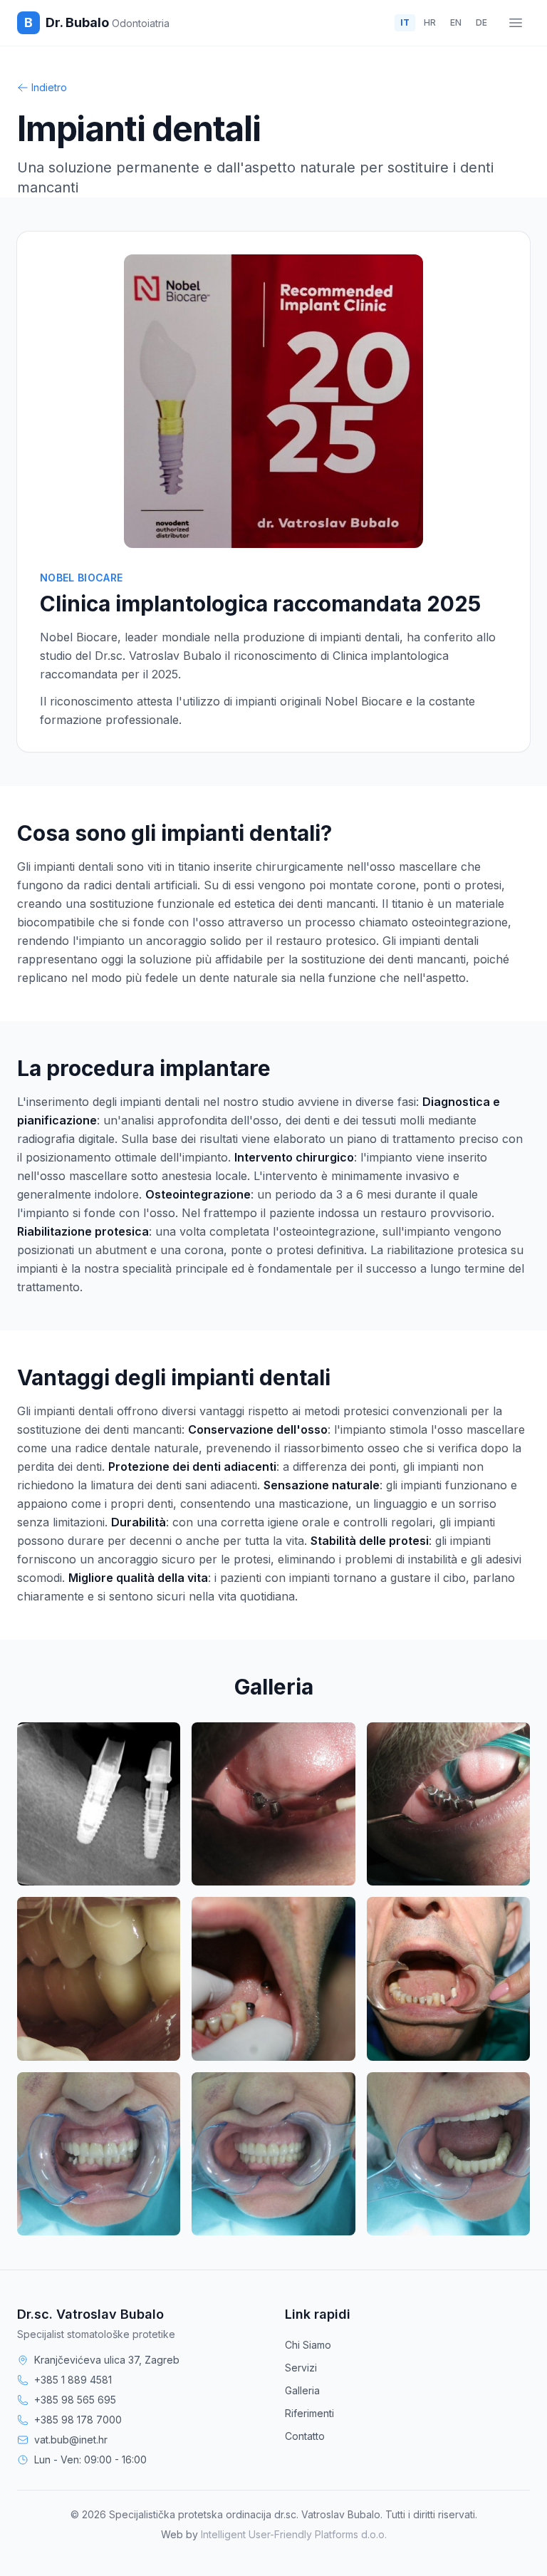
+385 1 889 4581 (73, 2380)
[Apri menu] (516, 23)
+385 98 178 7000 (78, 2420)
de (481, 22)
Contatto (305, 2436)
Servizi (301, 2368)
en (456, 22)
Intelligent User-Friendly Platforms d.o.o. (294, 2534)
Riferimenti (309, 2413)
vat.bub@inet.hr (71, 2440)
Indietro (49, 87)
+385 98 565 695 (75, 2400)
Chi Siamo (308, 2345)
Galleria (302, 2390)
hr (430, 22)
